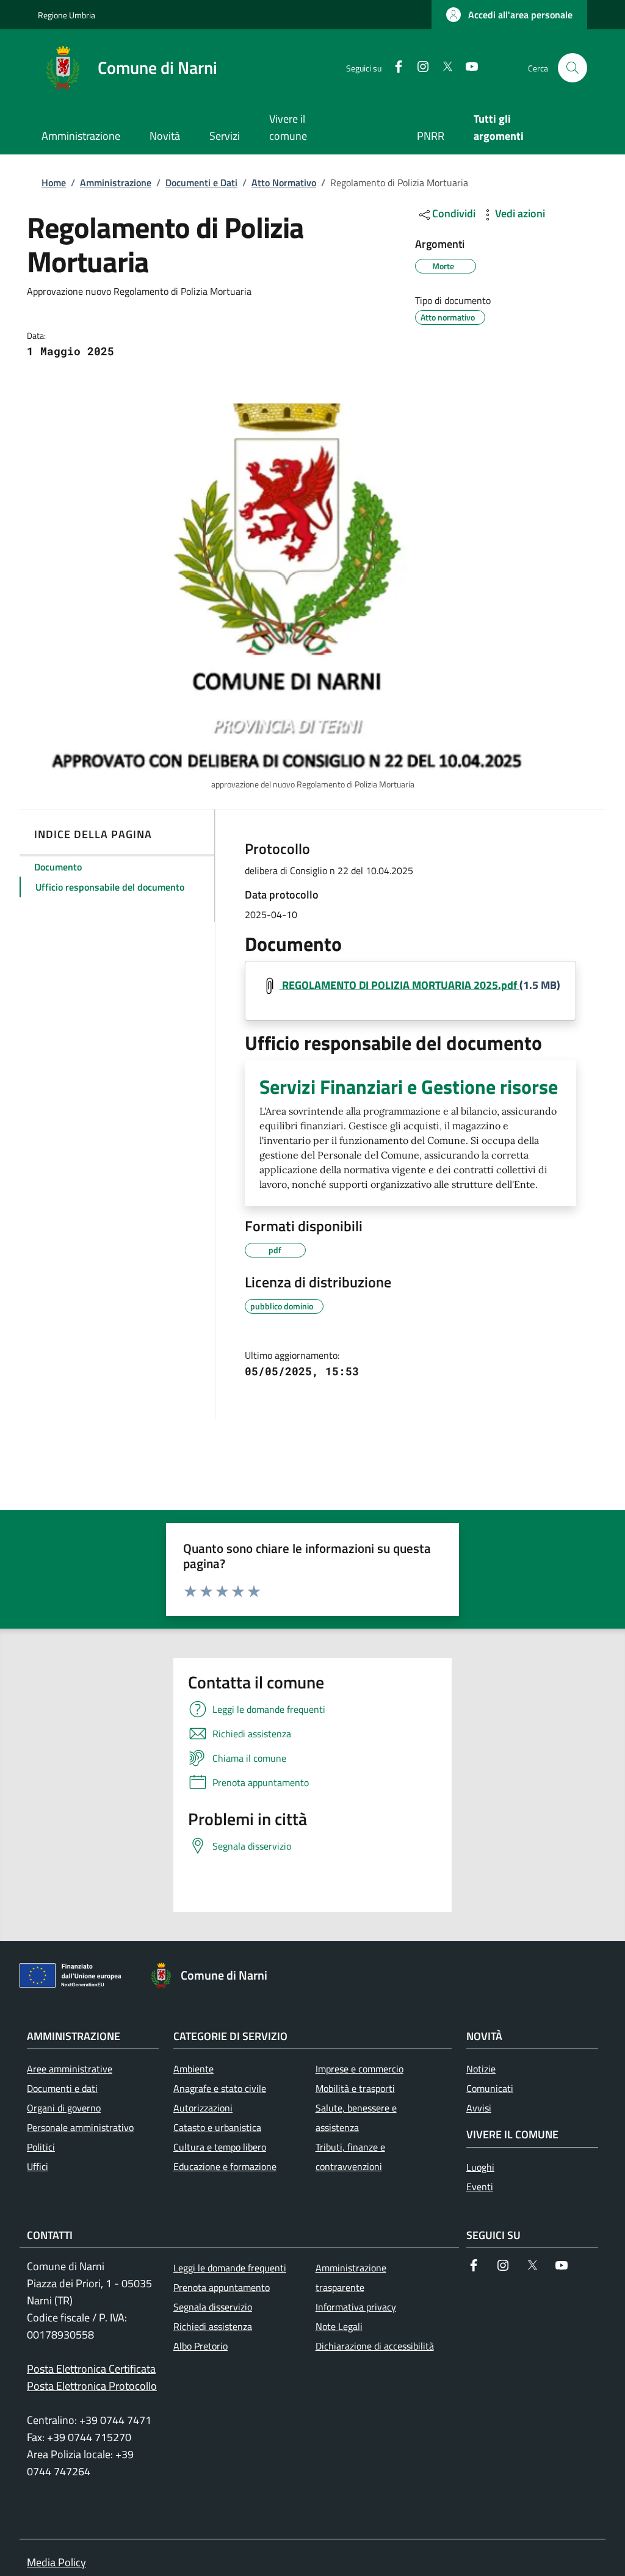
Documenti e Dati (201, 183)
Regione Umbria (67, 15)
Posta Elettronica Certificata (91, 2369)
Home (54, 183)
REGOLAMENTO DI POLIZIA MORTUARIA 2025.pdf (399, 985)
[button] (509, 15)
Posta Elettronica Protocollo (92, 2386)
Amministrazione (116, 183)
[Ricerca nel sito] (573, 68)
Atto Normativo (284, 183)
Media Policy (56, 2562)
